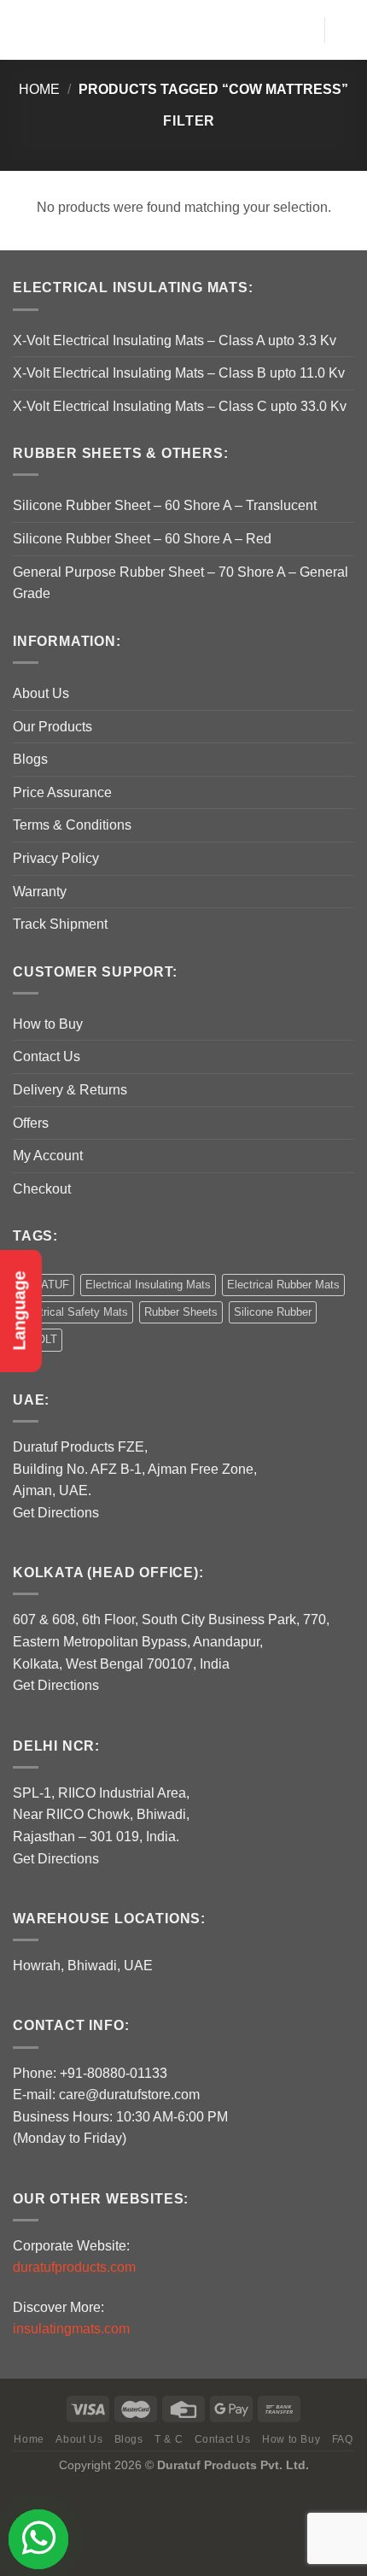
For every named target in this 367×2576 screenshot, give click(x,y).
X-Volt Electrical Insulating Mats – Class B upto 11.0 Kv (179, 373)
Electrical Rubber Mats (283, 1285)
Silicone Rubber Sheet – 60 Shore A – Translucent (165, 505)
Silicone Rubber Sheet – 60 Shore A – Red (142, 539)
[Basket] (346, 30)
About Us (41, 693)
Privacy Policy (56, 858)
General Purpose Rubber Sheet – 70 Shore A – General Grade (181, 583)
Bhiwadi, (94, 1966)
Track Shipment (60, 924)
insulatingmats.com (71, 2329)
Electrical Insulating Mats (148, 1285)
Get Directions (56, 1513)
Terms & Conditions (72, 825)
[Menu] (23, 29)
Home (39, 89)
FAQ (343, 2439)
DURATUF (44, 1285)
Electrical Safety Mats (73, 1312)
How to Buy (48, 1024)
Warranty (40, 892)
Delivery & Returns (70, 1090)
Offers (31, 1123)
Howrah (37, 1966)
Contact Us (47, 1056)
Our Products (52, 727)
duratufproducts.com (74, 2267)
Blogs (30, 759)
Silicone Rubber (273, 1312)
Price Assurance (62, 792)
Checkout (42, 1189)
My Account (48, 1156)
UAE (138, 1966)
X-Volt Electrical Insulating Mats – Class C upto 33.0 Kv (180, 406)
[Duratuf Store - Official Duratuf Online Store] (181, 29)
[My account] (303, 30)
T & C (169, 2439)
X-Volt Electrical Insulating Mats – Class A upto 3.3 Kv (175, 340)
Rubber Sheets (181, 1312)
